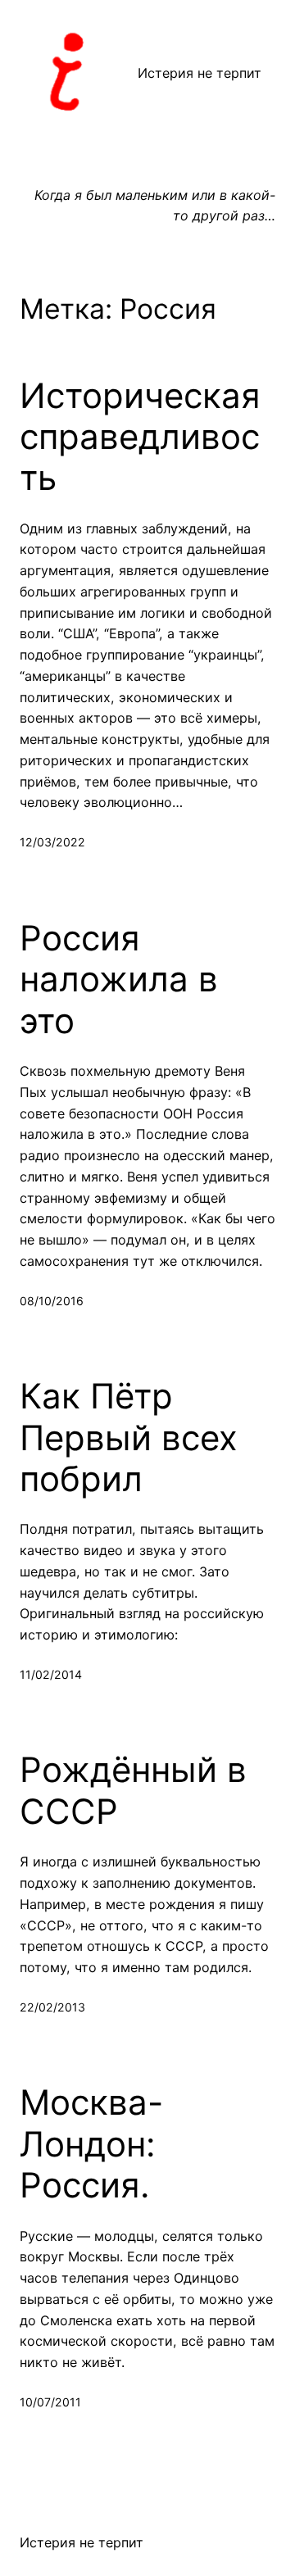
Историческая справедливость (140, 437)
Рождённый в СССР (133, 1790)
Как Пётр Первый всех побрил (129, 1438)
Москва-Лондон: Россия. (91, 2144)
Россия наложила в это (119, 980)
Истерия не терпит (200, 73)
